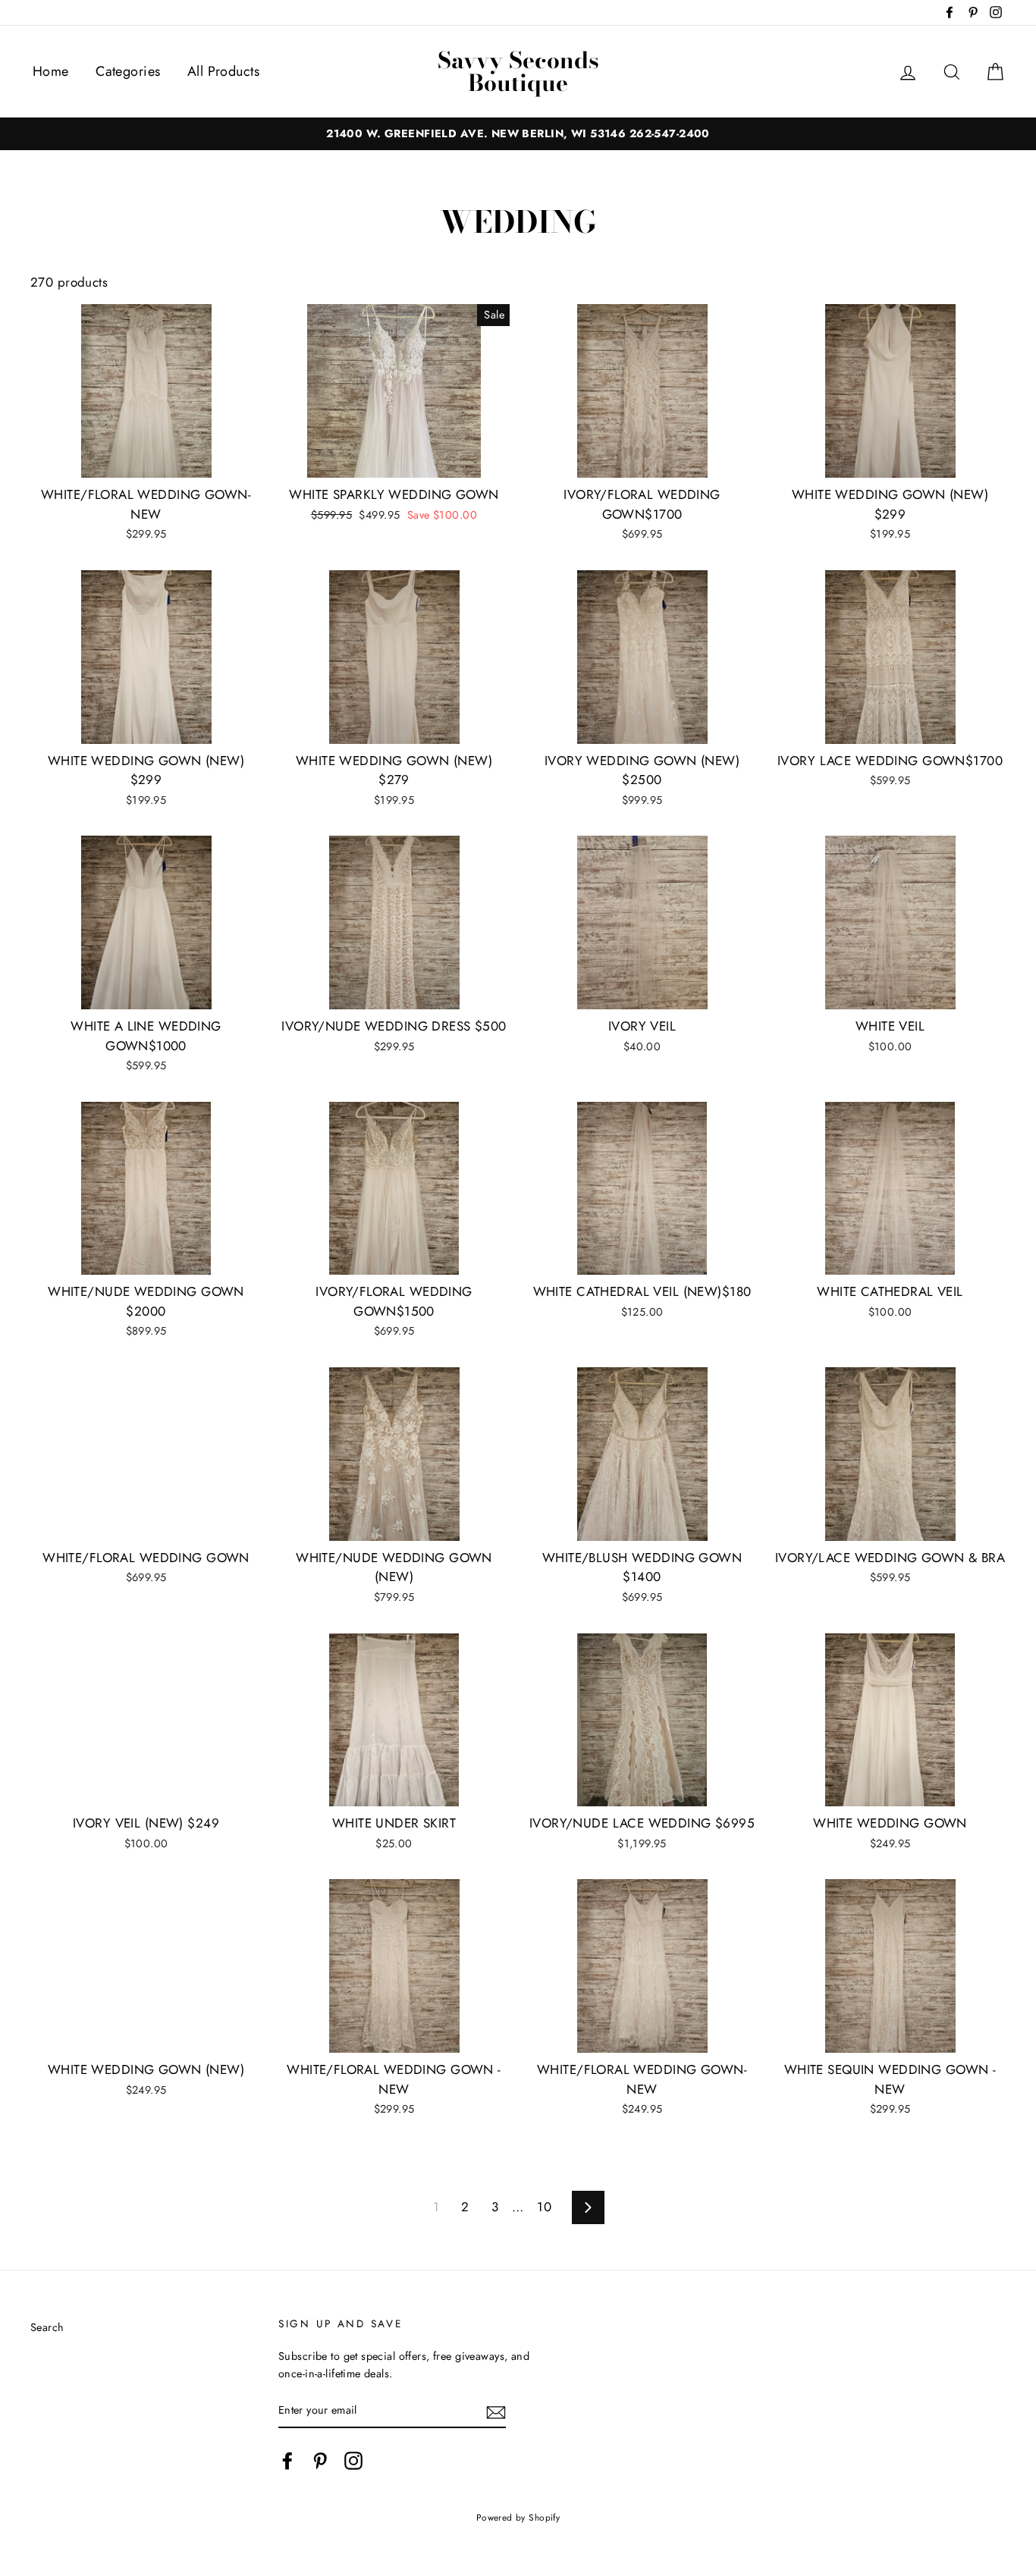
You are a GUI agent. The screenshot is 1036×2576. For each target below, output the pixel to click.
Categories (128, 71)
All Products (223, 71)
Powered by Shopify (518, 2517)
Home (51, 71)
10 (544, 2207)
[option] (518, 134)
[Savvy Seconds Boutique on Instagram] (353, 2460)
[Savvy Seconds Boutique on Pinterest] (320, 2460)
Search (47, 2327)
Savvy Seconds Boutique (518, 71)
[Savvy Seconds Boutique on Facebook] (287, 2460)
